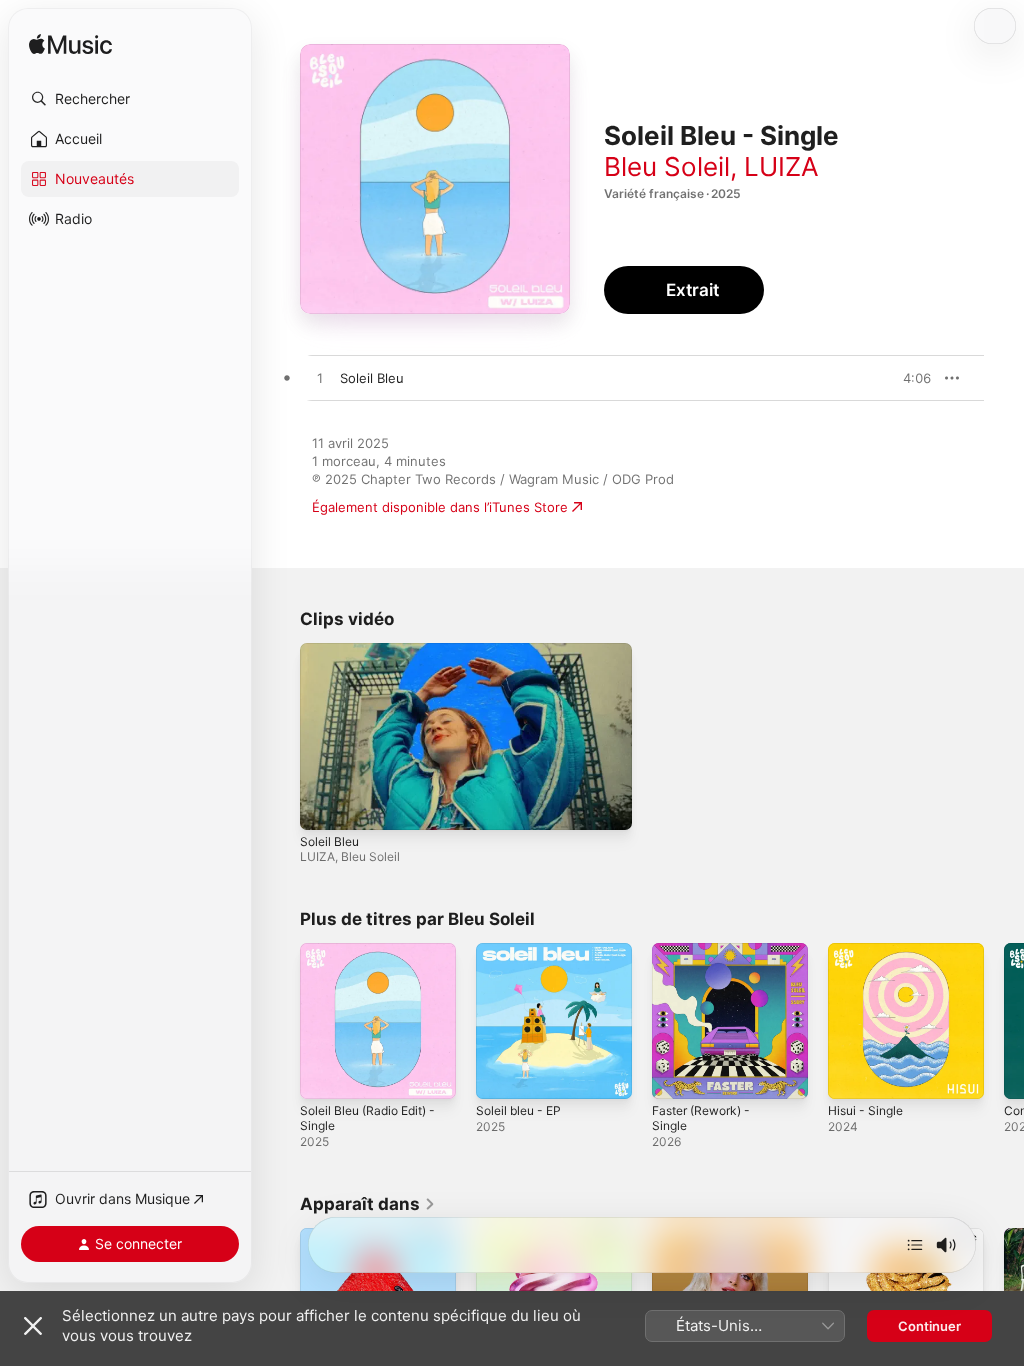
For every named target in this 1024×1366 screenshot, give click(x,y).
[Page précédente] (280, 1021)
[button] (130, 99)
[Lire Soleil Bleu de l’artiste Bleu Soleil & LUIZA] (320, 379)
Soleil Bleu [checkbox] (372, 378)
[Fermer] (33, 1326)
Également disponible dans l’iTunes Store (440, 507)
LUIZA (781, 166)
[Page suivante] (1004, 1021)
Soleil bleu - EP (518, 1110)
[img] (70, 45)
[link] (368, 1204)
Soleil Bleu (329, 841)
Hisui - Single (865, 1110)
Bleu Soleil (667, 166)
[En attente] (915, 1245)
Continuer (929, 1326)
